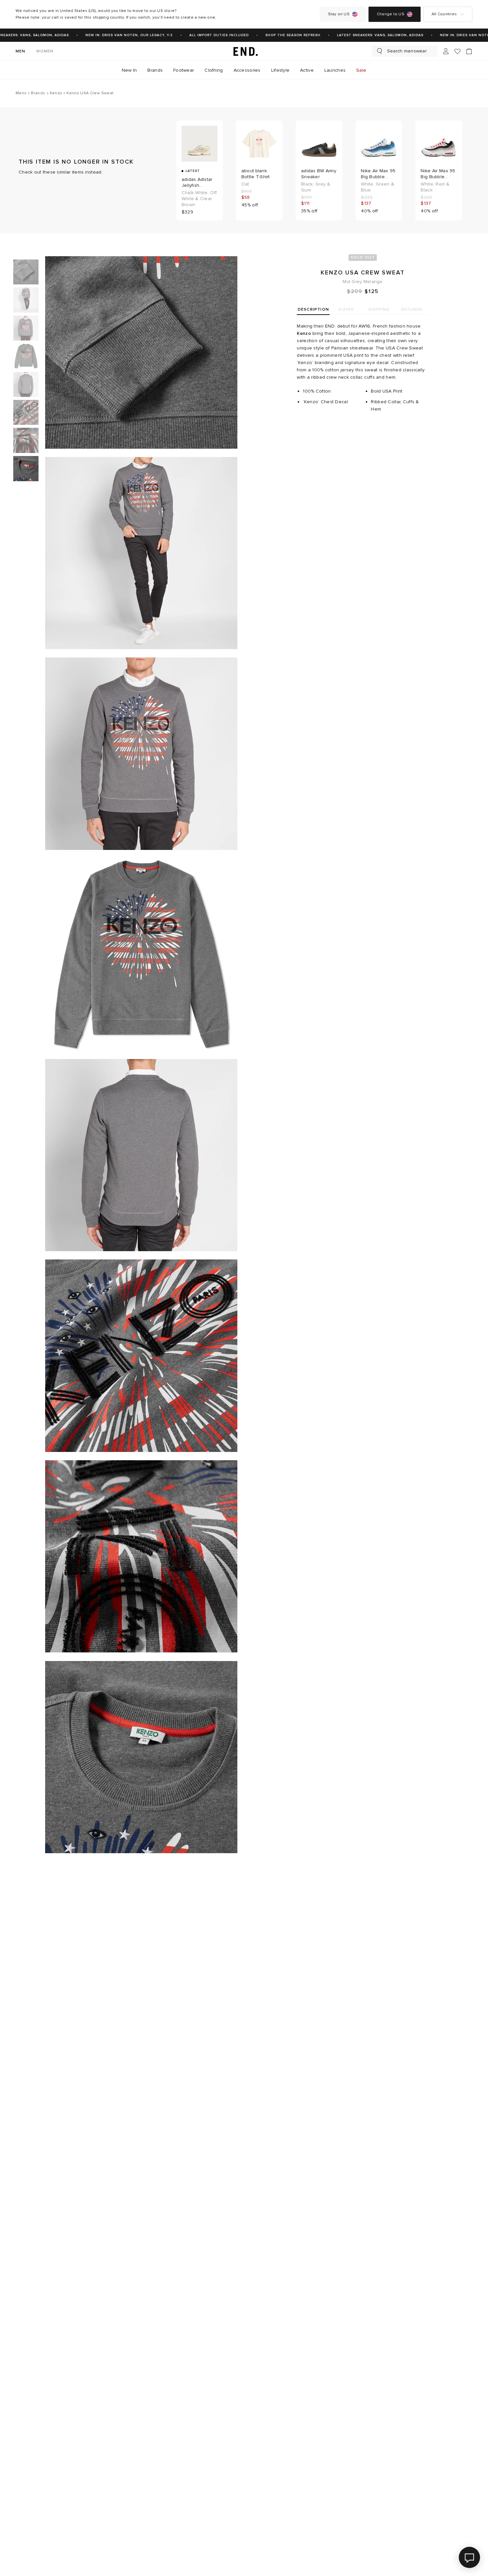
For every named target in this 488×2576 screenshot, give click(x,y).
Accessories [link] (247, 70)
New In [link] (129, 70)
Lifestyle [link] (281, 70)
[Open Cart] (469, 51)
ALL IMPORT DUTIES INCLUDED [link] (199, 35)
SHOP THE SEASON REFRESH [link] (273, 35)
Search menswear (407, 51)
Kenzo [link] (304, 333)
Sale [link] (361, 70)
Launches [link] (335, 70)
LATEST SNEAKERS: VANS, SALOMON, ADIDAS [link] (360, 35)
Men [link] (21, 51)
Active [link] (307, 70)
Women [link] (45, 51)
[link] (244, 51)
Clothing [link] (214, 70)
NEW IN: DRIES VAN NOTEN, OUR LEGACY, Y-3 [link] (109, 35)
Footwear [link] (184, 70)
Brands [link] (155, 70)
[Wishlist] (457, 51)
